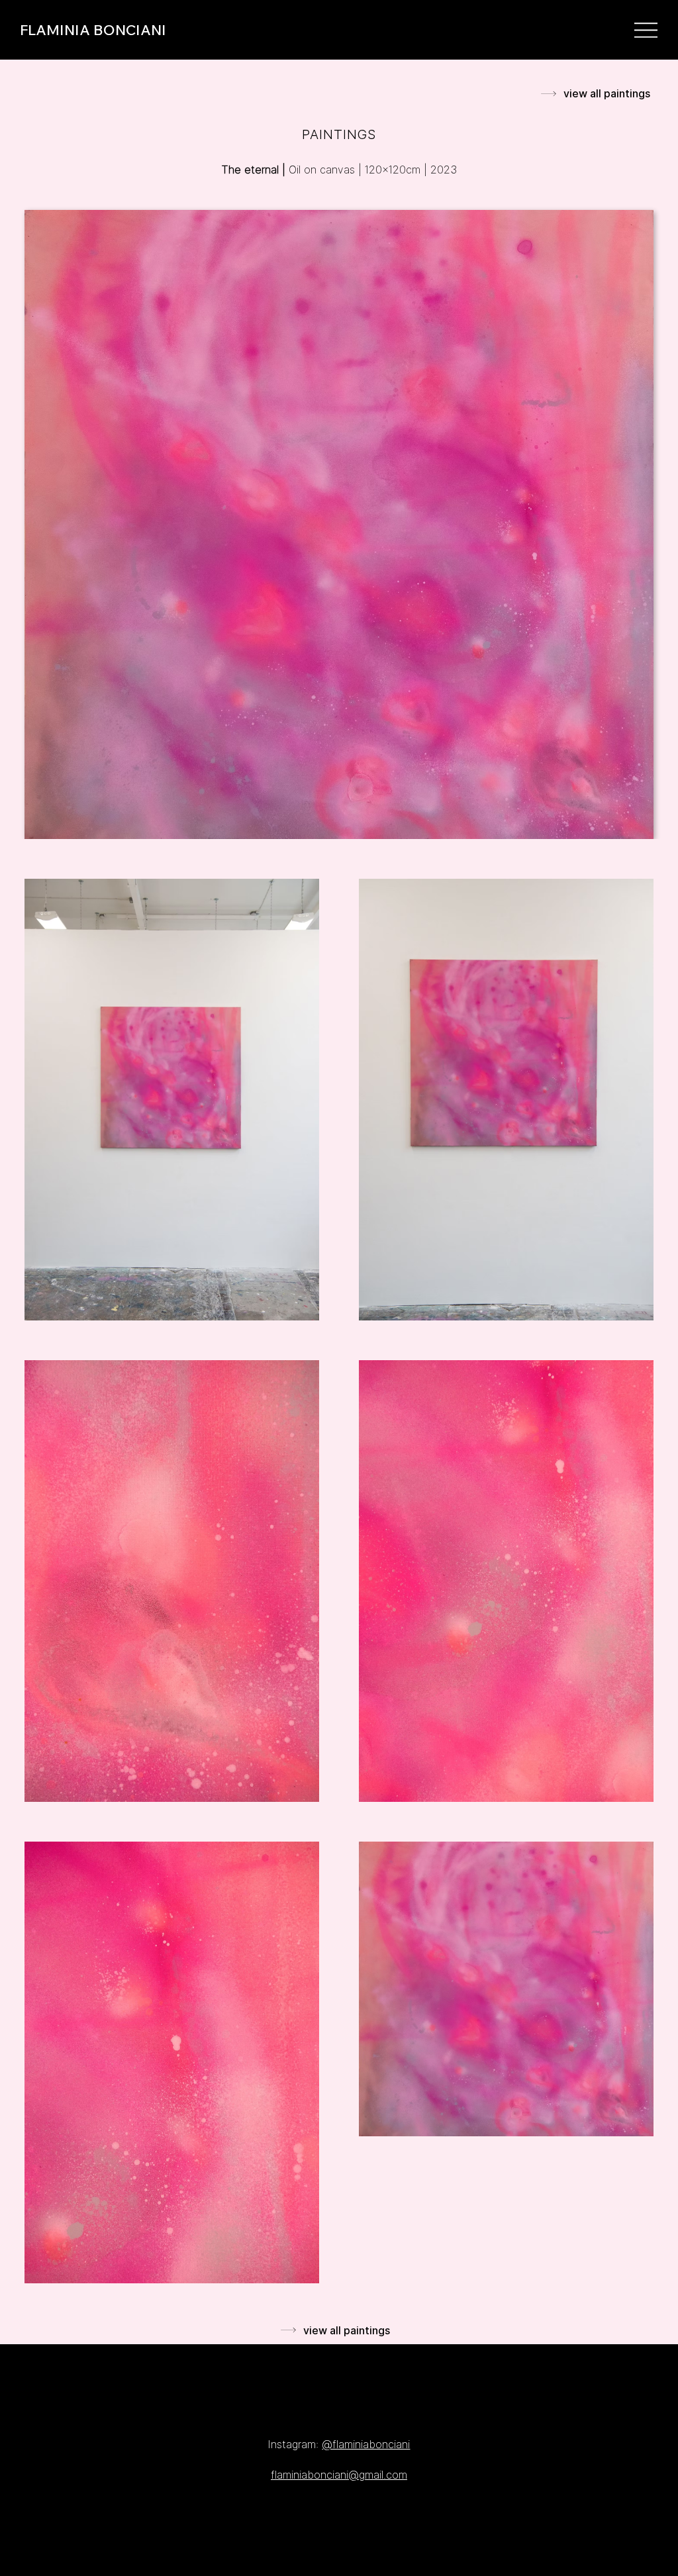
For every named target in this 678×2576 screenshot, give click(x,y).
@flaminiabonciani (366, 2444)
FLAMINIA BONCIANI (93, 30)
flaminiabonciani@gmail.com (339, 2475)
